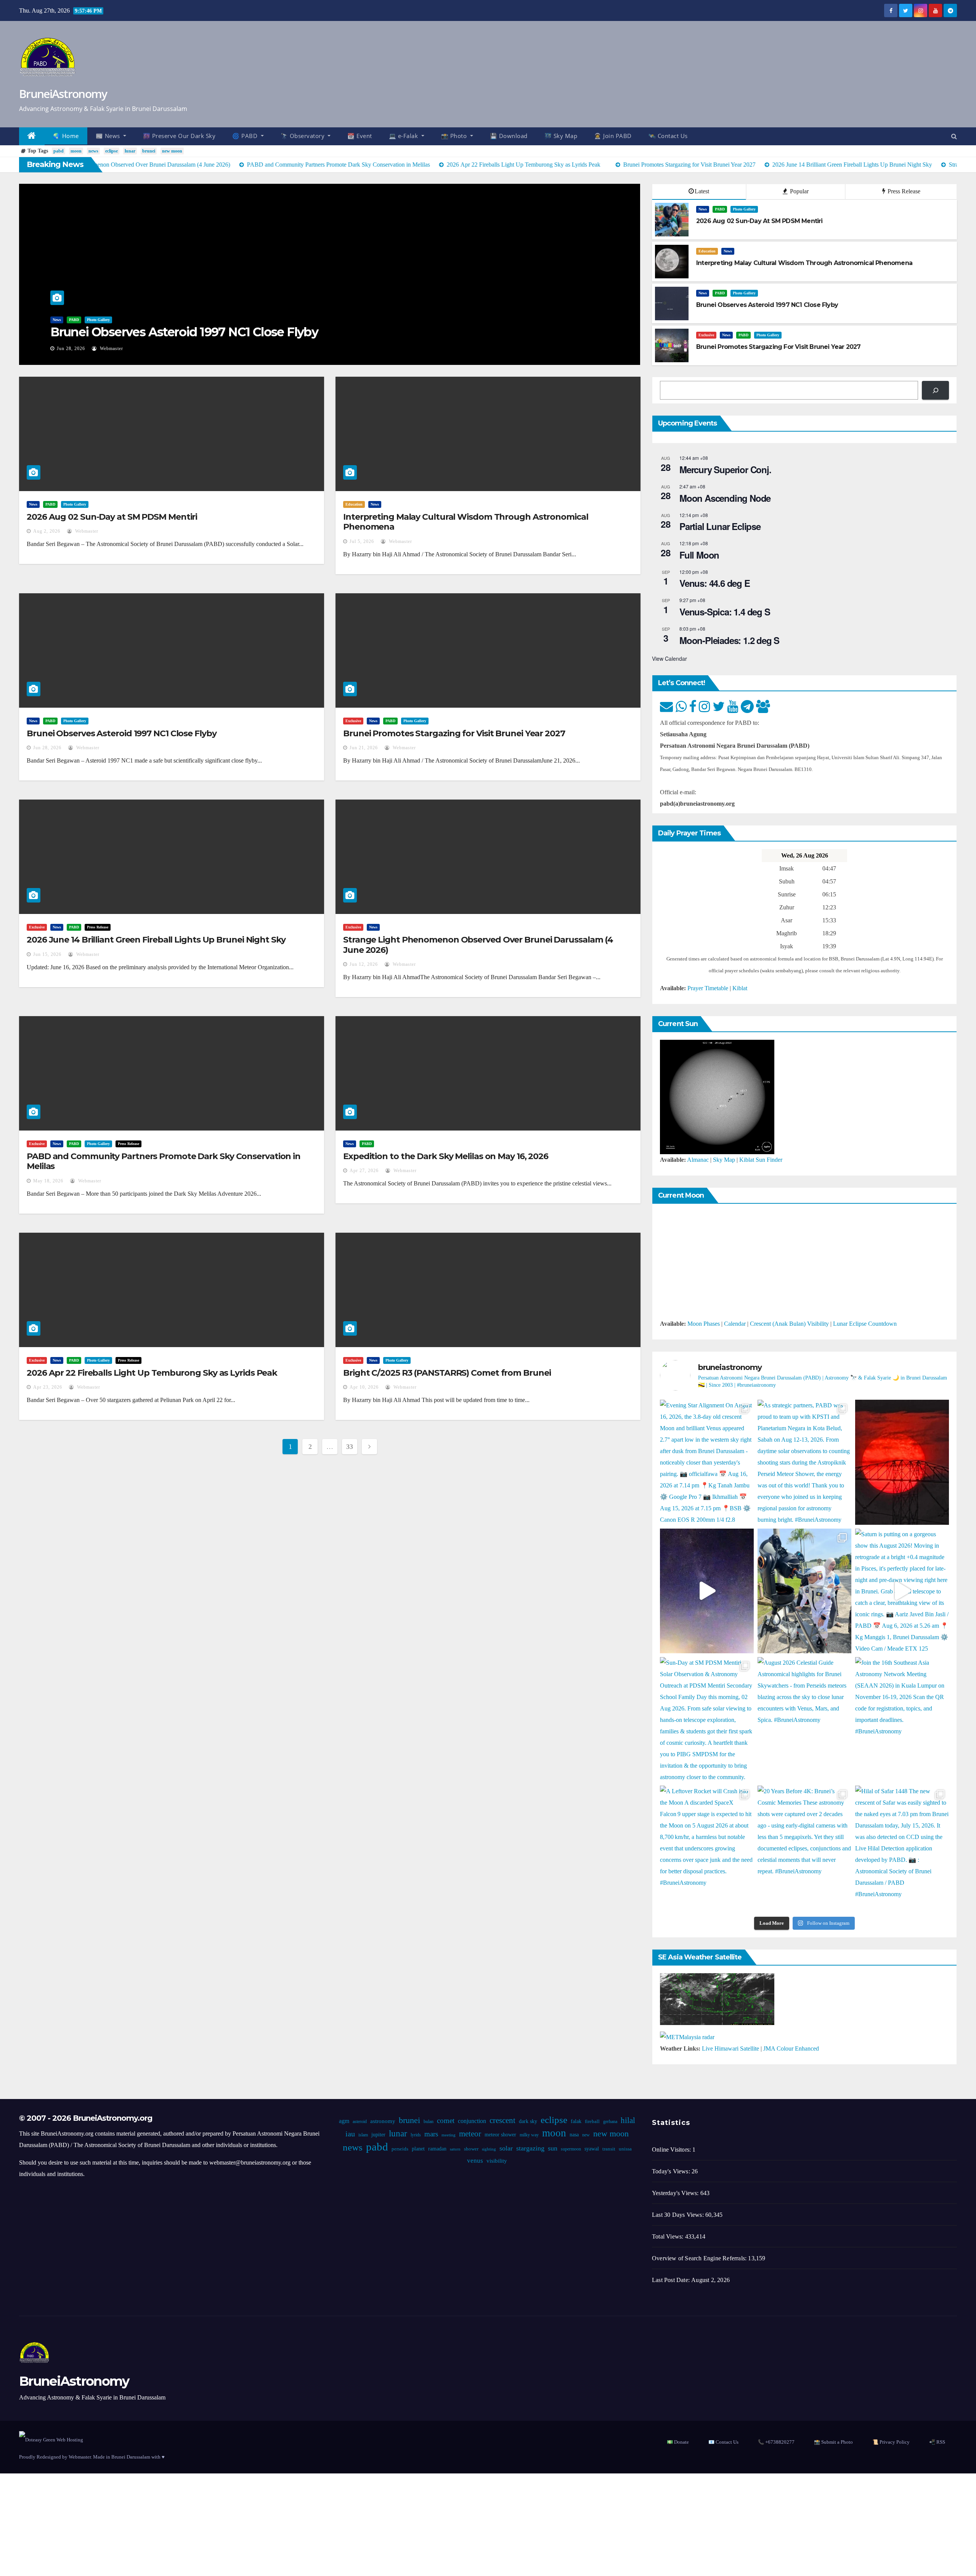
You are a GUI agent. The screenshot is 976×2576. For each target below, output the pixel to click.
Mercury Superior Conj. (725, 469)
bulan (429, 2122)
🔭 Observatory (303, 136)
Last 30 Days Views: (679, 2215)
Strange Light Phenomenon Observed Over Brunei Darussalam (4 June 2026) (478, 945)
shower (471, 2149)
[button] (954, 136)
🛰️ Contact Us (668, 136)
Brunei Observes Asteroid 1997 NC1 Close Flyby (184, 332)
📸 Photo (455, 136)
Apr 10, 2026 (364, 1387)
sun (553, 2148)
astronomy (383, 2121)
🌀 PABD (246, 136)
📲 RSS (937, 2442)
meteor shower (500, 2135)
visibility (497, 2161)
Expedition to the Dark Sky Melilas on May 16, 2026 (446, 1156)
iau (350, 2134)
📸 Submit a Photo (833, 2442)
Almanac (698, 1160)
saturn (455, 2149)
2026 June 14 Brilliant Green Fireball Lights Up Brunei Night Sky (156, 940)
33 (349, 1447)
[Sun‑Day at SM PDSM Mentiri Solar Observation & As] (707, 1719)
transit (609, 2149)
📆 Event (360, 136)
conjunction (472, 2121)
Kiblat (740, 988)
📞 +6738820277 (776, 2442)
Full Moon (699, 555)
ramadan (437, 2149)
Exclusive (706, 335)
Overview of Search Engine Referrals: (700, 2258)
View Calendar (669, 658)
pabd (59, 151)
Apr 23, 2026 (48, 1387)
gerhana (610, 2122)
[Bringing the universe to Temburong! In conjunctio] (804, 1591)
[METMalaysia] (687, 2037)
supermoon (571, 2149)
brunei (149, 151)
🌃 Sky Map (561, 136)
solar (506, 2148)
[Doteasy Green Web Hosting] (51, 2439)
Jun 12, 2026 (364, 964)
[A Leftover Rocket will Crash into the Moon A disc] (707, 1848)
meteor (470, 2134)
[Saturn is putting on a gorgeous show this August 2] (902, 1591)
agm (344, 2121)
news (93, 151)
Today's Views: (672, 2171)
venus (475, 2161)
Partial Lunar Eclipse (720, 526)
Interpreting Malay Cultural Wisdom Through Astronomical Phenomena (466, 522)
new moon (172, 151)
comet (446, 2121)
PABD (74, 320)
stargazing (530, 2148)
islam (363, 2135)
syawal (592, 2149)
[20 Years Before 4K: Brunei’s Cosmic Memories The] (804, 1848)
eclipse (112, 151)
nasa (574, 2135)
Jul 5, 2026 (362, 541)
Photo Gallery (98, 320)
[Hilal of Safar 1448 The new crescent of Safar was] (902, 1848)
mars (431, 2134)
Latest (702, 191)
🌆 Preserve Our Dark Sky (179, 136)
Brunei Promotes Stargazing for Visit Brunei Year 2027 (454, 733)
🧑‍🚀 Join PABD (613, 136)
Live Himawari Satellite (730, 2048)
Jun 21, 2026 (364, 748)
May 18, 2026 (48, 1181)
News (57, 320)
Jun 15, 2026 (47, 954)
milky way (529, 2135)
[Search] (935, 390)
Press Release (903, 191)
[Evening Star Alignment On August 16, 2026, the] (707, 1462)
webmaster (111, 348)
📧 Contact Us (723, 2442)
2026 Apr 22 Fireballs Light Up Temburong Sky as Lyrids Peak (152, 1373)
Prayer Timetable (708, 988)
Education (707, 251)
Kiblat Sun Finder (761, 1160)
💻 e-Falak (404, 136)
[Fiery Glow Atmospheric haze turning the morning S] (902, 1462)
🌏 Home (66, 136)
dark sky (528, 2121)
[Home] (32, 136)
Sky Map (724, 1160)
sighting (489, 2149)
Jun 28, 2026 (71, 348)
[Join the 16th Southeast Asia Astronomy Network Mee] (902, 1719)
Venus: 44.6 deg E (715, 583)
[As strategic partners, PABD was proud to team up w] (804, 1462)
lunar (130, 151)
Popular (799, 191)
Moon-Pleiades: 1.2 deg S (729, 640)
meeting (449, 2135)
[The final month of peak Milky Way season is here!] (707, 1591)
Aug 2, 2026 (47, 531)
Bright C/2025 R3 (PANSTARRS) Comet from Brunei (447, 1373)
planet (418, 2149)
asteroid (360, 2122)
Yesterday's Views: (676, 2193)
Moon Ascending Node (725, 498)
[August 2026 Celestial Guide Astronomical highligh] (804, 1719)
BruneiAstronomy (63, 94)
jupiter (378, 2135)
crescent (502, 2120)
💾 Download (509, 136)
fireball (592, 2122)
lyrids (416, 2135)
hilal (628, 2120)
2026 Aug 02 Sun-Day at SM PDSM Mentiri (112, 517)
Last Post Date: (672, 2280)
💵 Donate (678, 2442)
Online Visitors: (672, 2150)
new (586, 2135)
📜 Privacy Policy (891, 2442)
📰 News (109, 136)
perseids (400, 2149)
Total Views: (669, 2236)
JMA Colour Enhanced (791, 2048)
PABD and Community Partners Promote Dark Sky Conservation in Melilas (164, 1161)
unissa (625, 2149)
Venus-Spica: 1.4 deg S (725, 612)
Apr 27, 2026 (364, 1171)
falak (576, 2121)
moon (76, 151)
